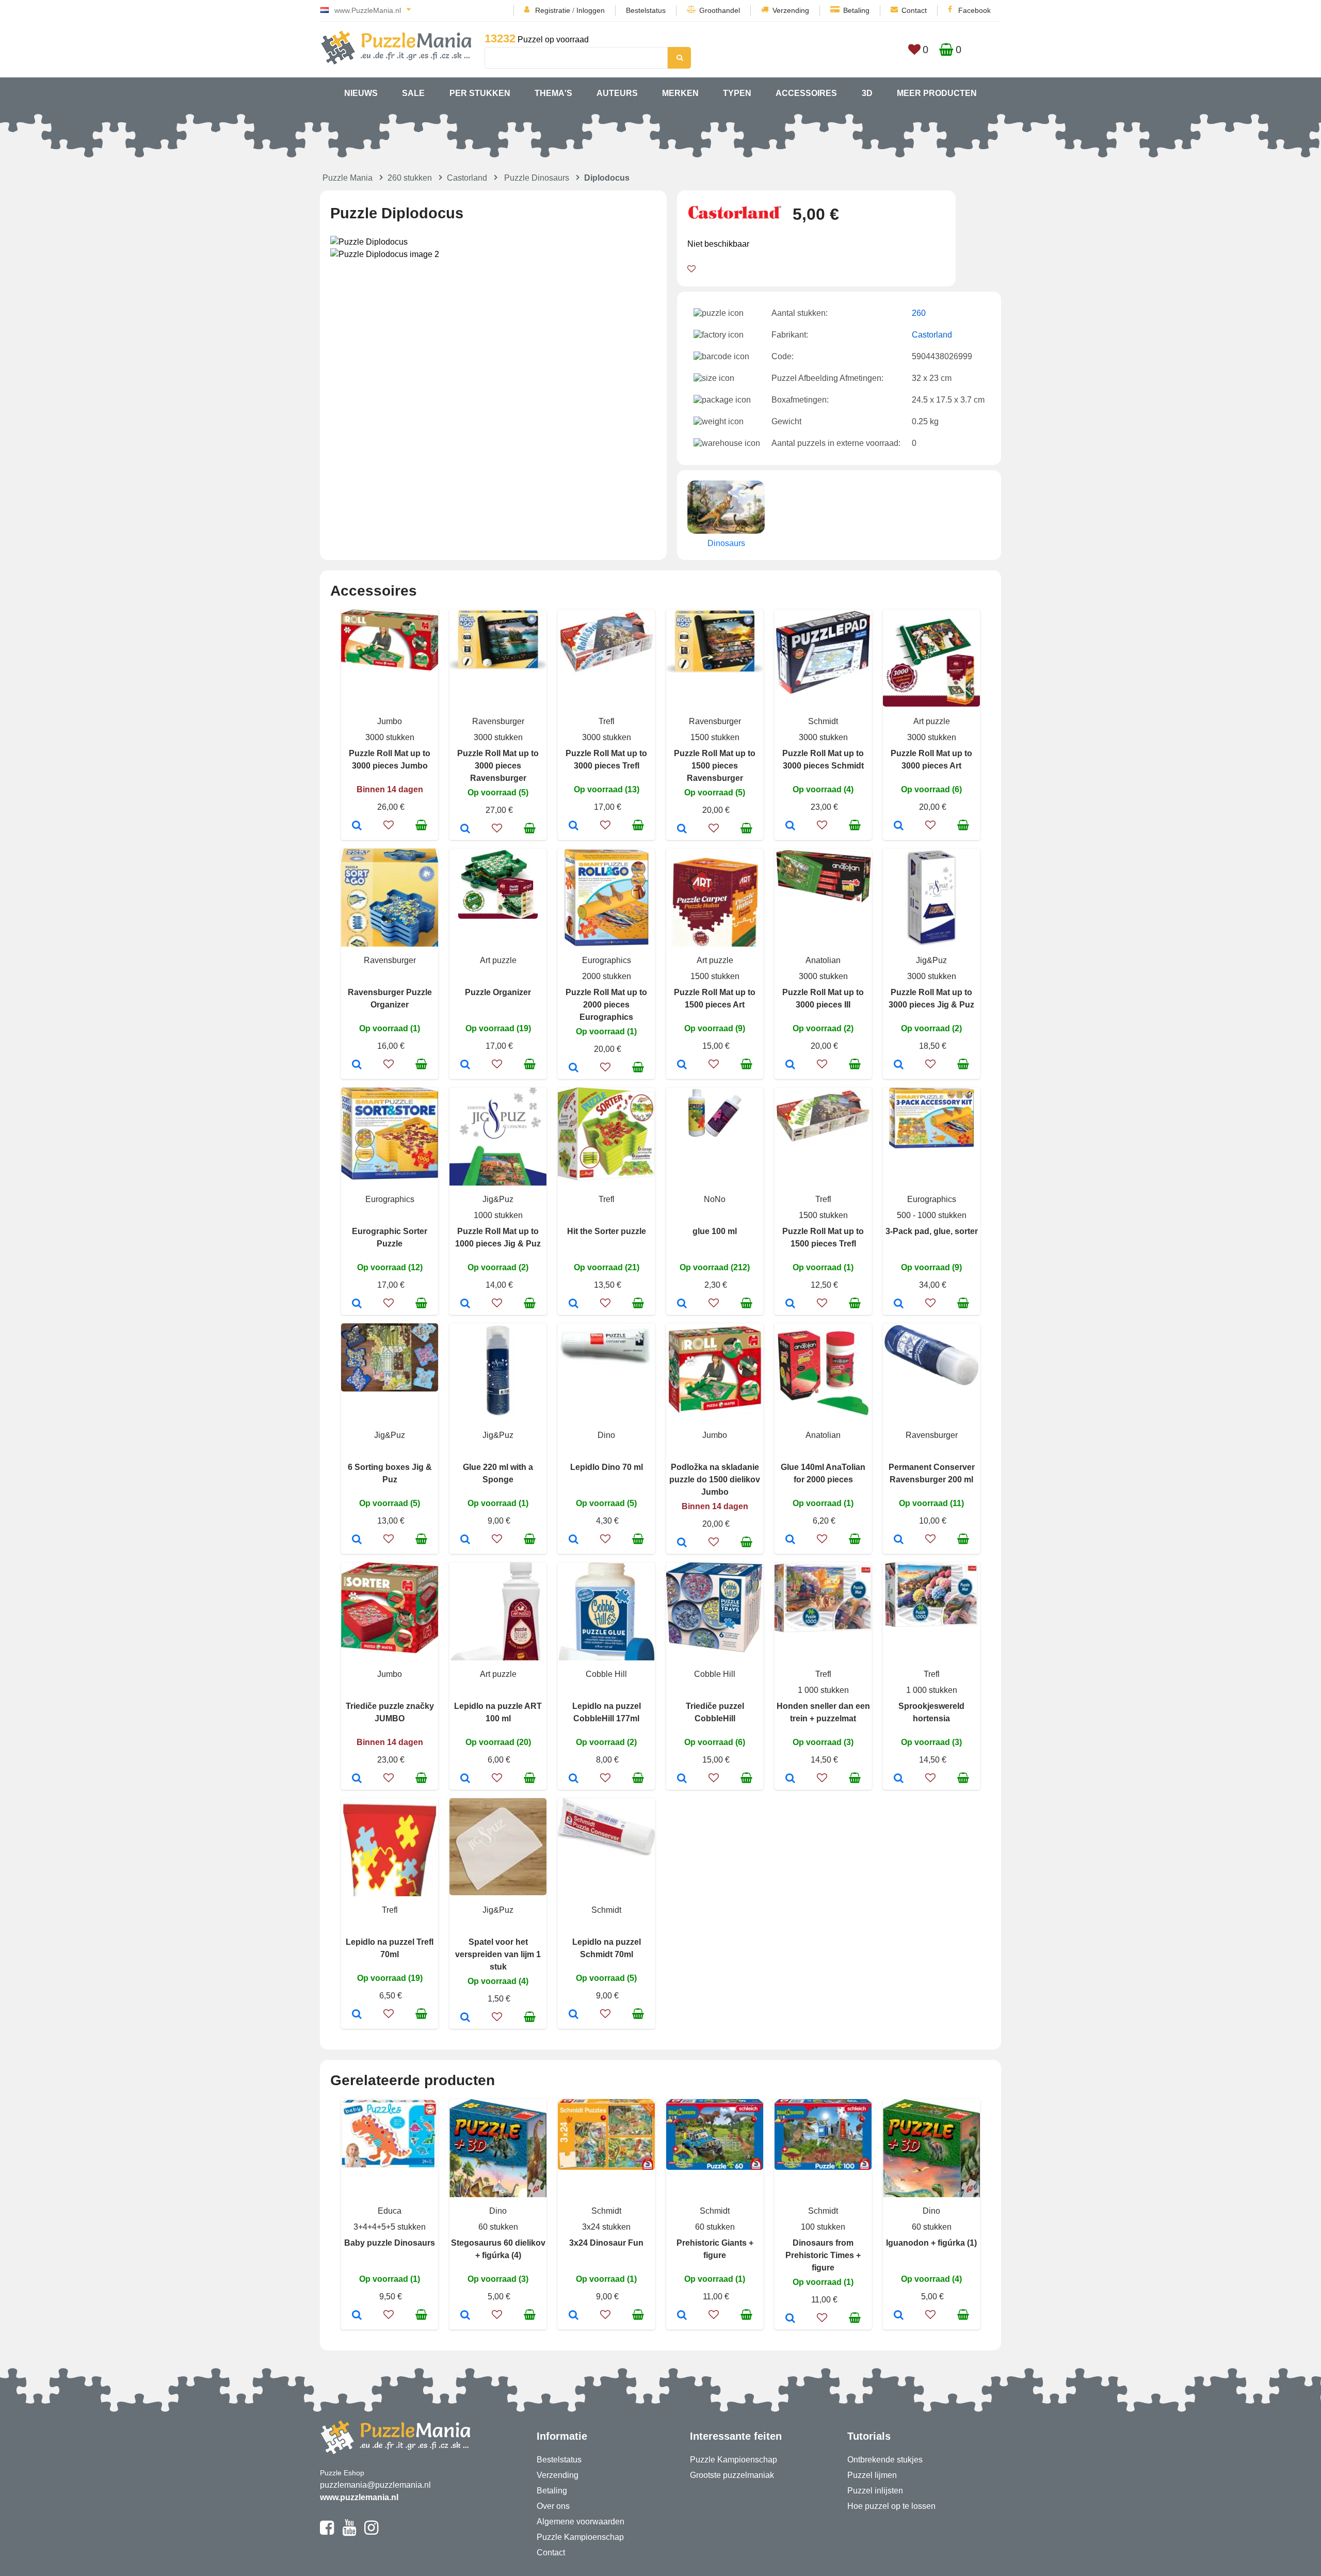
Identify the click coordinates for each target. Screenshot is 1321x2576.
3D (867, 93)
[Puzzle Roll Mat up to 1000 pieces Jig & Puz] (465, 1304)
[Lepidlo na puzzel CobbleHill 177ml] (574, 1779)
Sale (413, 93)
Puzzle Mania (348, 178)
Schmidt (823, 721)
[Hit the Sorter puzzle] (574, 1304)
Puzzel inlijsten (875, 2491)
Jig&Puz (931, 960)
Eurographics (607, 960)
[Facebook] (327, 2532)
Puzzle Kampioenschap (580, 2537)
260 (919, 313)
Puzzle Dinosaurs (537, 178)
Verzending (791, 10)
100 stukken (823, 2227)
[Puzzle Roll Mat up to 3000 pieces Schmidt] (790, 826)
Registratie (553, 10)
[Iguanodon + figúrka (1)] (899, 2316)
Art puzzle (932, 721)
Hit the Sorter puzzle (607, 1231)
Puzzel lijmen (872, 2475)
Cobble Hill (606, 1674)
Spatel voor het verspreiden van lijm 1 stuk (498, 1954)
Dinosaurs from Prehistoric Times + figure (823, 2255)
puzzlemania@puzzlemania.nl (375, 2485)
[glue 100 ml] (682, 1304)
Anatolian (823, 960)
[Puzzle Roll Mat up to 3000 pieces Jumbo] (357, 826)
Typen (737, 93)
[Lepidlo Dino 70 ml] (574, 1540)
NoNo (715, 1199)
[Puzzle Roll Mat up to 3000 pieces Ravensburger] (465, 829)
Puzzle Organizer (498, 992)
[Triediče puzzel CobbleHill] (682, 1779)
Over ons (553, 2506)
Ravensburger (498, 721)
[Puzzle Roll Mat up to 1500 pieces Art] (682, 1065)
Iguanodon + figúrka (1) (931, 2243)
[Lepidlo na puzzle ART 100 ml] (465, 1779)
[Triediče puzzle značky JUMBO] (357, 1779)
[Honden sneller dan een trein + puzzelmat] (790, 1779)
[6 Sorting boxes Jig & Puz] (357, 1540)
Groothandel (720, 10)
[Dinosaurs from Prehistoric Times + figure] (790, 2319)
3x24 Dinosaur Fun (606, 2243)
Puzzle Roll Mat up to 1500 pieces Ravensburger (715, 766)
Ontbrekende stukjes (885, 2460)
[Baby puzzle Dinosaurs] (357, 2316)
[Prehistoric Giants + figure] (682, 2316)
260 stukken (410, 178)
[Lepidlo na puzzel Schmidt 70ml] (574, 2015)
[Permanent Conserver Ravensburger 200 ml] (899, 1540)
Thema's (553, 93)
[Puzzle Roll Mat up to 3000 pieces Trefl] (574, 826)
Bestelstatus (646, 10)
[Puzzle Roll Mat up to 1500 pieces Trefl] (790, 1304)
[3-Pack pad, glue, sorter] (899, 1304)
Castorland (467, 178)
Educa (390, 2211)
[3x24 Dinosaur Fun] (574, 2316)
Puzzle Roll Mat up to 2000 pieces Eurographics (606, 1005)
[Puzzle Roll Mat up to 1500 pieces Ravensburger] (682, 829)
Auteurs (617, 93)
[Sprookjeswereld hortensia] (899, 1779)
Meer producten (937, 93)
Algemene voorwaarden (581, 2522)
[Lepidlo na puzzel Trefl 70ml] (357, 2015)
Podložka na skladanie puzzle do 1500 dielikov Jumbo (715, 1479)
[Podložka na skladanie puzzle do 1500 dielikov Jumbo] (682, 1543)
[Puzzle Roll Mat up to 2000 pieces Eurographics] (574, 1068)
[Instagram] (371, 2532)
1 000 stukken (823, 1690)
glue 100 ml (715, 1231)
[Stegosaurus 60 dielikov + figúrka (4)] (465, 2316)
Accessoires (806, 93)
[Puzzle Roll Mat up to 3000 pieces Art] (899, 826)
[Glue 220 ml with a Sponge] (465, 1540)
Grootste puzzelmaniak (732, 2475)
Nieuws (361, 93)
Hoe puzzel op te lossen (891, 2506)
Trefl (607, 721)
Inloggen (591, 10)
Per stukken (480, 93)
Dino (606, 1435)
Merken (680, 93)
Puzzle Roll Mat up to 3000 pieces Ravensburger (498, 766)
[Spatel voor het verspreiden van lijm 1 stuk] (465, 2018)
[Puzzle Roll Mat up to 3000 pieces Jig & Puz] (899, 1065)
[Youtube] (349, 2532)
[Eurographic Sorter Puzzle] (357, 1304)
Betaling (856, 10)
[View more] (390, 668)
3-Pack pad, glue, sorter (932, 1231)
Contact (914, 10)
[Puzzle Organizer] (465, 1065)
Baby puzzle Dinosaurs (390, 2243)
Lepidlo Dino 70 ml (607, 1467)
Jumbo (390, 721)
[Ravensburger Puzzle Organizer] (357, 1065)
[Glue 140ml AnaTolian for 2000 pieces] (790, 1540)
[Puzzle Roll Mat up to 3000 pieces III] (790, 1065)
